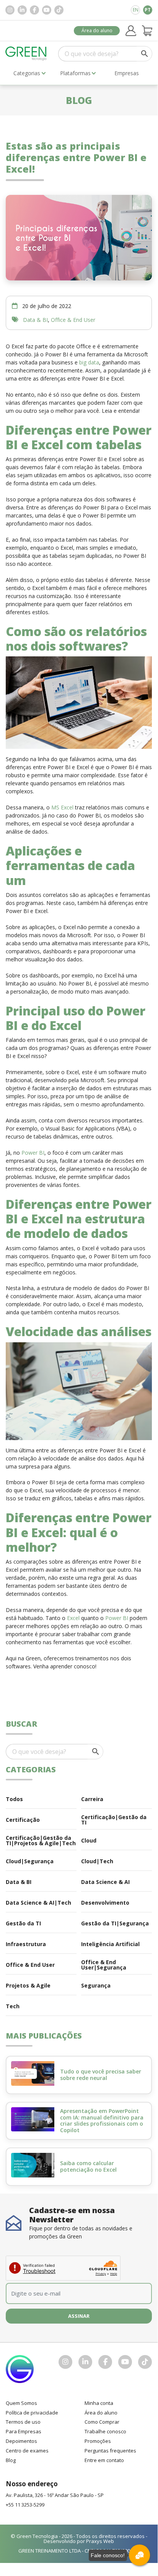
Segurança (96, 1985)
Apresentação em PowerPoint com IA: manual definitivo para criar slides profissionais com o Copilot (102, 2120)
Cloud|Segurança (30, 1861)
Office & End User (73, 320)
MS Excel (63, 807)
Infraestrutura (26, 1944)
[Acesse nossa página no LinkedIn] (22, 10)
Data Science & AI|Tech (38, 1903)
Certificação (23, 1820)
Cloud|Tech (97, 1861)
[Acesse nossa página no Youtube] (47, 10)
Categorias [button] (27, 73)
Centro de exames (27, 2451)
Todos (14, 1799)
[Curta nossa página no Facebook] (34, 10)
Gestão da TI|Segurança (115, 1923)
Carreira (92, 1799)
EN (136, 10)
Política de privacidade (32, 2413)
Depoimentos (21, 2441)
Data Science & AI (105, 1882)
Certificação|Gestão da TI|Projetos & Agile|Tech (41, 1840)
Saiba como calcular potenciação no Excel (88, 2166)
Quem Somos (21, 2403)
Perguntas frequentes (110, 2451)
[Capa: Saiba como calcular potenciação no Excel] (33, 2165)
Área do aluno (97, 30)
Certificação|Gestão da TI (114, 1820)
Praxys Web (100, 2541)
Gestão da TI (23, 1923)
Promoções (98, 2441)
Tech (13, 2006)
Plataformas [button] (75, 73)
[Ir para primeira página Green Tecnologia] (26, 54)
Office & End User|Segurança (104, 1965)
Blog (11, 2460)
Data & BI (35, 320)
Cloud (89, 1840)
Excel (73, 1618)
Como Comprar (102, 2422)
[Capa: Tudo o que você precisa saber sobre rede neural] (33, 2073)
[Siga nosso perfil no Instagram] (10, 10)
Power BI (33, 1153)
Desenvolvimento (105, 1903)
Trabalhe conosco (105, 2431)
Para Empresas (24, 2431)
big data (89, 362)
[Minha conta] (131, 31)
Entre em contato (104, 2460)
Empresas (127, 73)
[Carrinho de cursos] (147, 31)
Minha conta (99, 2403)
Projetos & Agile (28, 1985)
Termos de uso (23, 2422)
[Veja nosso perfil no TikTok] (59, 10)
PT (148, 10)
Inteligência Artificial (110, 1944)
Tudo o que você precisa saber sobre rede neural (101, 2075)
